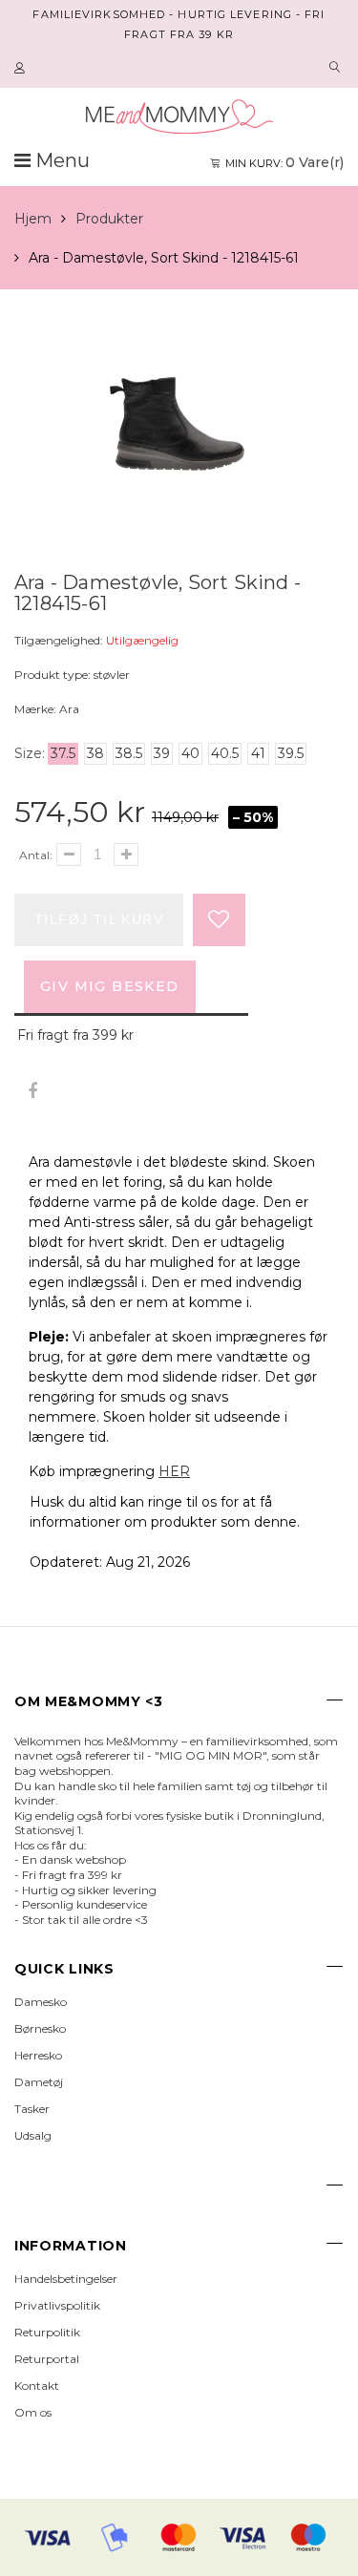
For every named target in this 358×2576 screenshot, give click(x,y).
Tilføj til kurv (99, 919)
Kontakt (37, 2386)
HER (174, 1471)
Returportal (47, 2359)
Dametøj (39, 2082)
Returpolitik (47, 2332)
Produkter (109, 219)
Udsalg (33, 2135)
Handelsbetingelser (66, 2279)
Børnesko (40, 2028)
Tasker (32, 2109)
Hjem (33, 219)
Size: (30, 753)
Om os (33, 2412)
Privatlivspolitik (57, 2305)
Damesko (41, 2002)
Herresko (38, 2055)
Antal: (36, 855)
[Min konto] (22, 69)
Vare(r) (284, 162)
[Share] (32, 1092)
